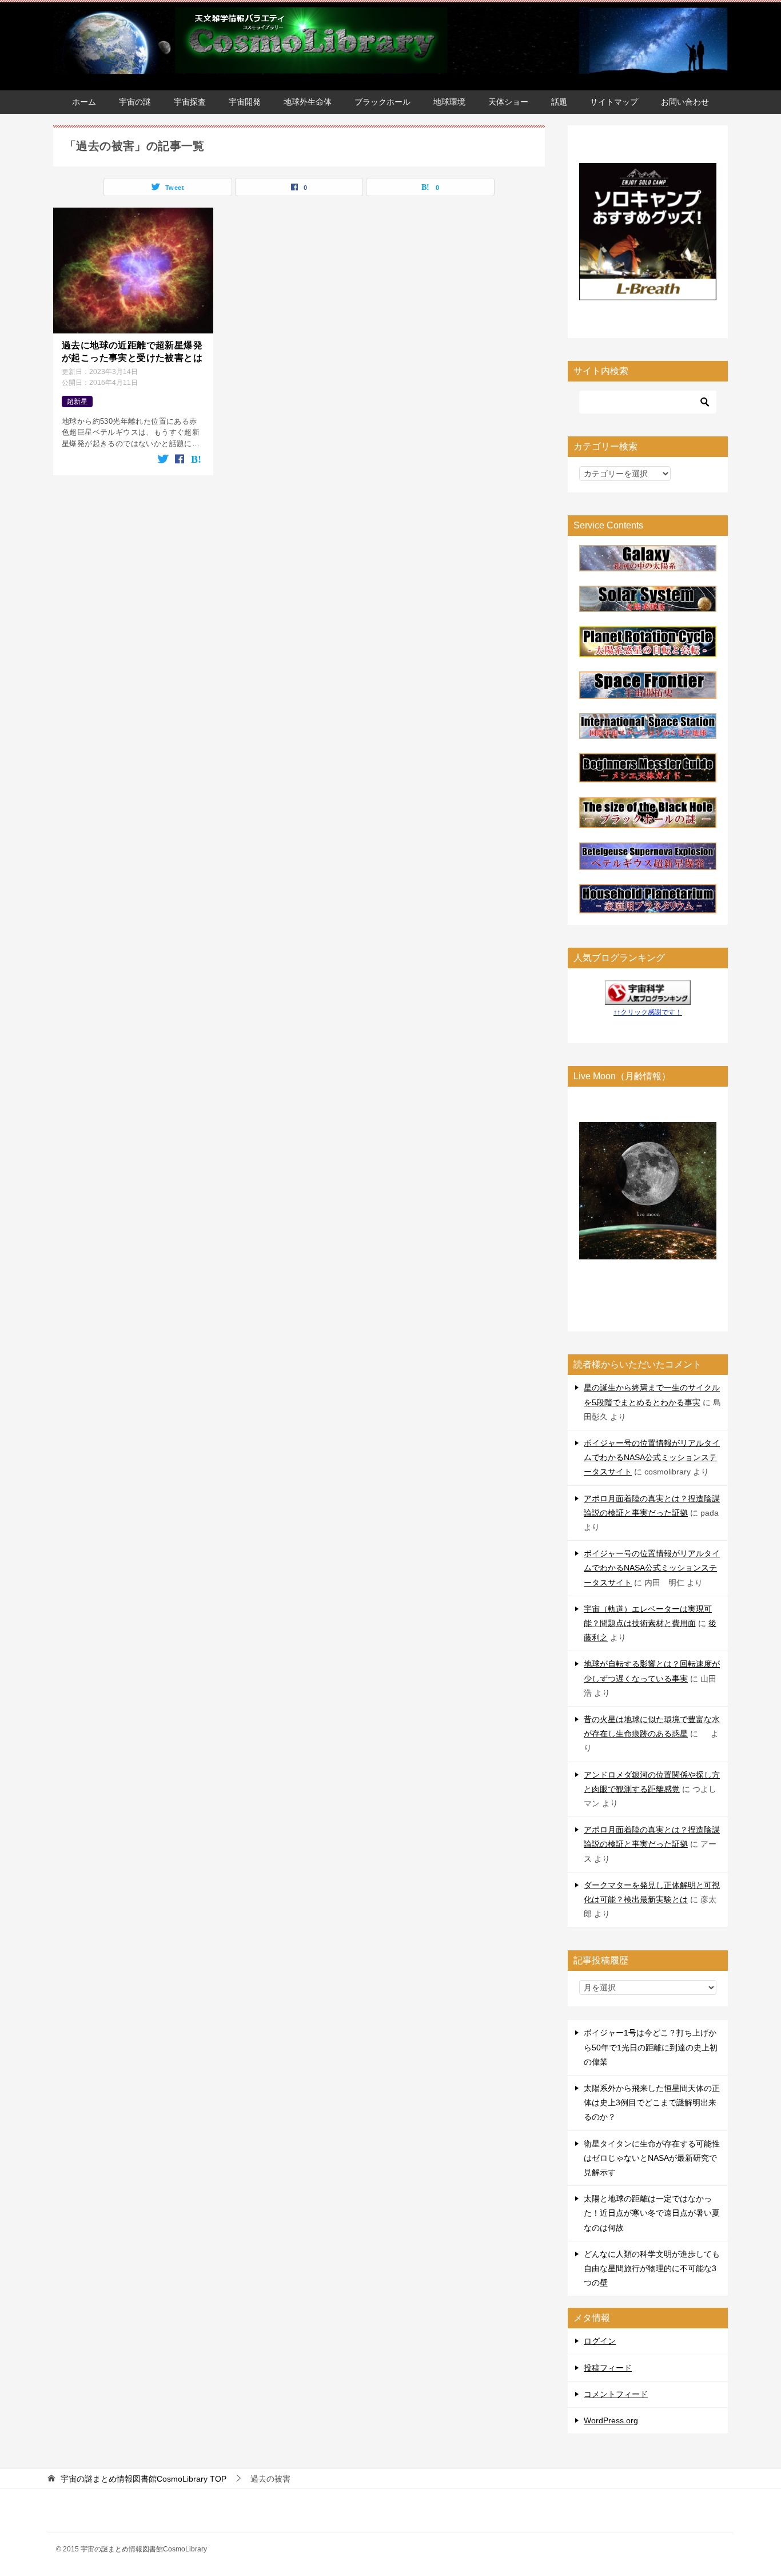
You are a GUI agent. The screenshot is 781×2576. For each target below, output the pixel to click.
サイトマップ (614, 102)
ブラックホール (382, 102)
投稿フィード (608, 2368)
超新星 (77, 401)
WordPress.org (611, 2420)
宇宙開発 (245, 102)
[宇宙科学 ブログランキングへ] (648, 997)
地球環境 (449, 102)
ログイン (600, 2341)
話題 (559, 102)
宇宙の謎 (135, 102)
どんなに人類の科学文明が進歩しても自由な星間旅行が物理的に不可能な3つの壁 (652, 2268)
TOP (144, 2479)
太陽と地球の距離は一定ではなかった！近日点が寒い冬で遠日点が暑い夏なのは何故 (652, 2213)
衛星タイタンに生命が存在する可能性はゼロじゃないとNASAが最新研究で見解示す (652, 2158)
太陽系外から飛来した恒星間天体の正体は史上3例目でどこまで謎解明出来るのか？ (652, 2102)
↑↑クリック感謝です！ (648, 1012)
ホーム (84, 102)
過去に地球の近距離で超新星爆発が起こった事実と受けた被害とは (132, 351)
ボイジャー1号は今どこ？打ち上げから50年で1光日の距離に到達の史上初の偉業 (651, 2047)
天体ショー (508, 102)
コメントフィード (616, 2394)
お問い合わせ (685, 102)
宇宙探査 (190, 102)
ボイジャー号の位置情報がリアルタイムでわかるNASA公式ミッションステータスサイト (652, 1457)
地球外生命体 (308, 102)
